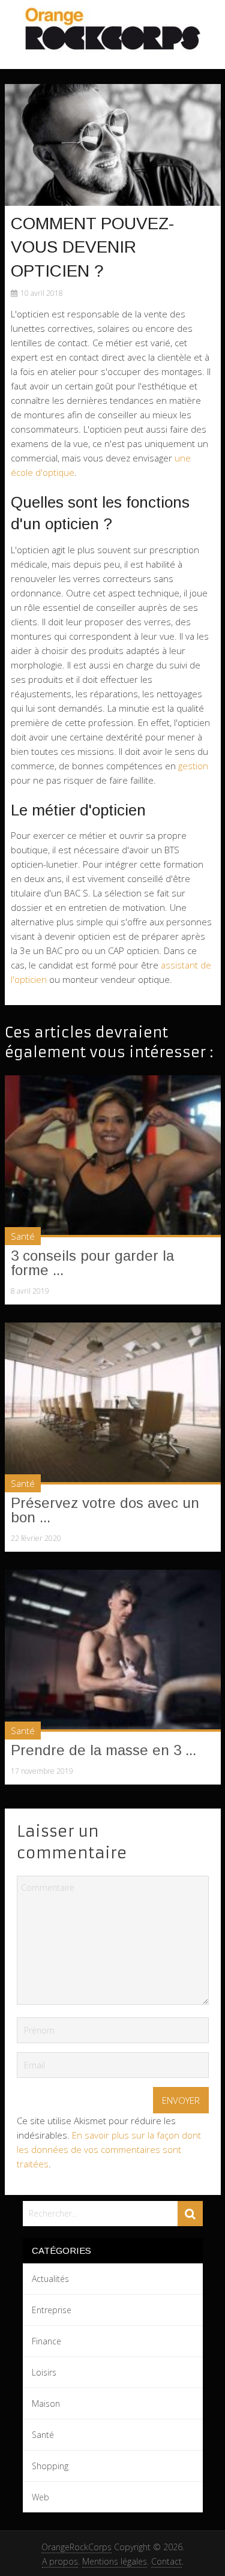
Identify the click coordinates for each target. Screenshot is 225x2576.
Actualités (50, 2279)
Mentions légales (115, 2561)
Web (40, 2497)
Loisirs (44, 2372)
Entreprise (52, 2310)
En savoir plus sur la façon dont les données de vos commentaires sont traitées (109, 2149)
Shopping (50, 2466)
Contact (166, 2561)
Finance (46, 2341)
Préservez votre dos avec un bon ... (105, 1510)
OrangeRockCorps (76, 2547)
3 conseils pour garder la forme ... (92, 1263)
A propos (60, 2561)
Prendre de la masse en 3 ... (103, 1750)
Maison (46, 2403)
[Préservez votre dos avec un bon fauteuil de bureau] (113, 1404)
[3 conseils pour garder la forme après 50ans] (113, 1156)
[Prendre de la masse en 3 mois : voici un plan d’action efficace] (113, 1651)
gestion (193, 766)
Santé (23, 1236)
